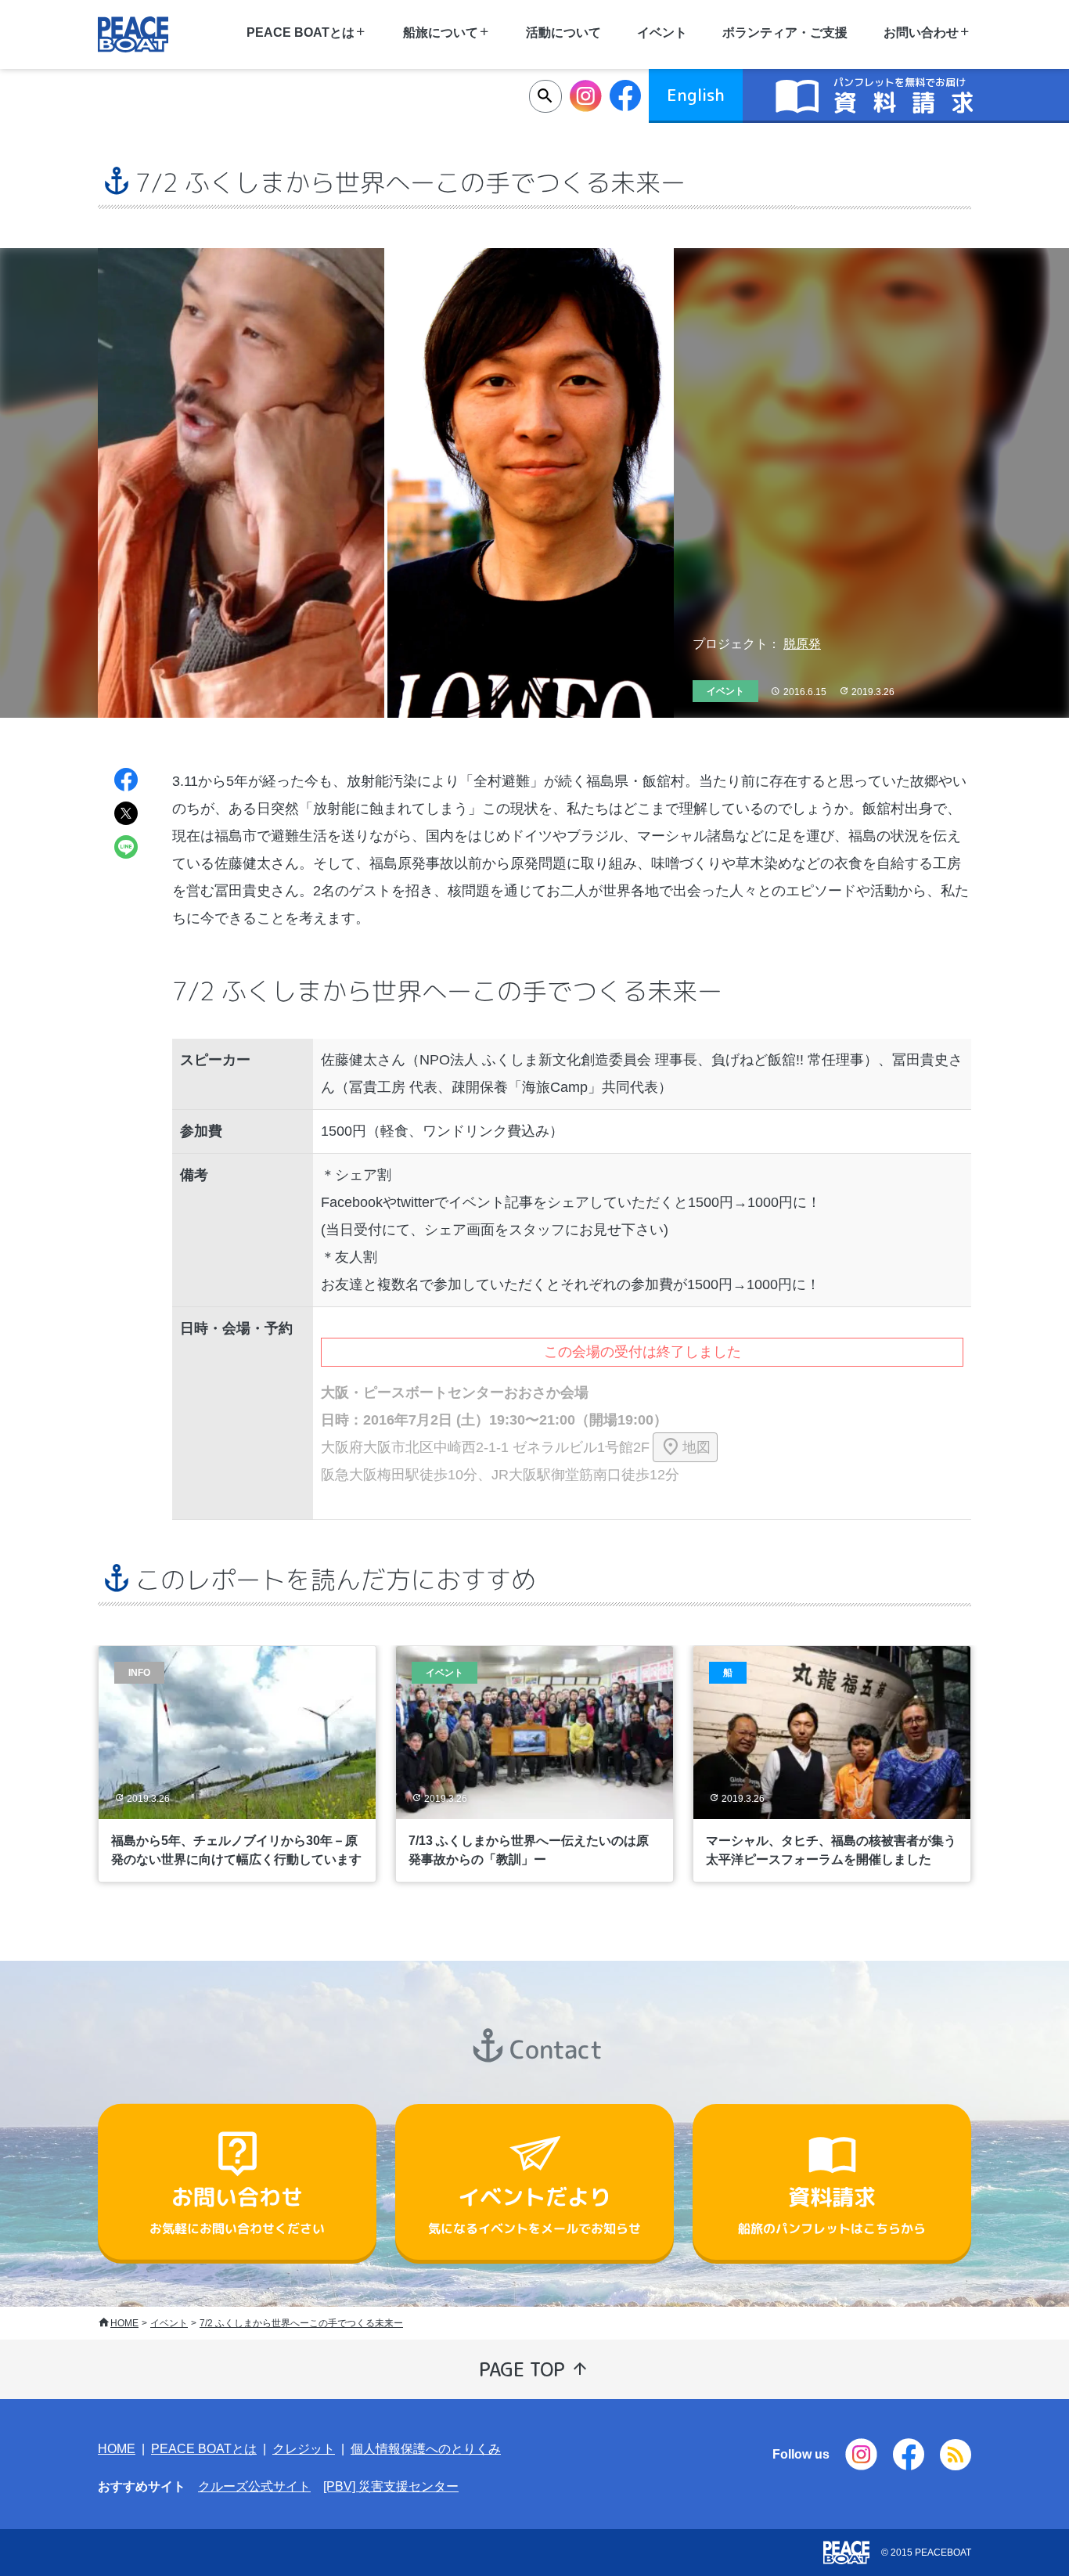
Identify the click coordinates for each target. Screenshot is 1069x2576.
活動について (563, 32)
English (696, 95)
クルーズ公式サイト (254, 2486)
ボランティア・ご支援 (785, 32)
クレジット (304, 2449)
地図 (696, 1447)
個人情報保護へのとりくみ (426, 2449)
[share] (126, 782)
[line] (126, 849)
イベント (169, 2323)
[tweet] (126, 815)
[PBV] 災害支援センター (391, 2486)
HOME (124, 2323)
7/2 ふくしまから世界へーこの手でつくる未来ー (301, 2323)
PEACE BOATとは (204, 2449)
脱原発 (802, 644)
